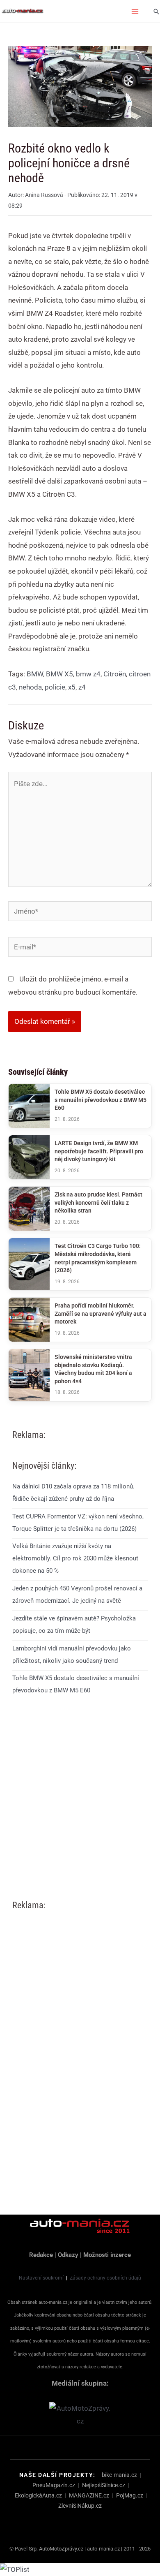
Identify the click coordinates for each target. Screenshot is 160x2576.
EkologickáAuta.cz (38, 2495)
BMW (35, 674)
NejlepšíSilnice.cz (104, 2485)
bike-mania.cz (119, 2475)
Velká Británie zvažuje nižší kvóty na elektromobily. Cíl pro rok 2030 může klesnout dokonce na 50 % (75, 1558)
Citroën (115, 674)
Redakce (41, 2255)
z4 (82, 687)
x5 (72, 687)
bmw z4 (88, 674)
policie (55, 687)
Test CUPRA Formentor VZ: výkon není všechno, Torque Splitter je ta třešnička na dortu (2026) (78, 1523)
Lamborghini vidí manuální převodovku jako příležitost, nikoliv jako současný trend (72, 1655)
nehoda (30, 687)
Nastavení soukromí (41, 2278)
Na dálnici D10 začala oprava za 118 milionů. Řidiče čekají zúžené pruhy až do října (73, 1493)
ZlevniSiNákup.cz (80, 2506)
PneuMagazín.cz (54, 2485)
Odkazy (68, 2255)
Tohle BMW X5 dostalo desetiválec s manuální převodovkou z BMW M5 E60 (76, 1684)
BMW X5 (59, 674)
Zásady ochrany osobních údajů (105, 2278)
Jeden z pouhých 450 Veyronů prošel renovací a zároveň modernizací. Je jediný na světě (77, 1595)
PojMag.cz (130, 2495)
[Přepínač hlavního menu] (135, 12)
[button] (156, 12)
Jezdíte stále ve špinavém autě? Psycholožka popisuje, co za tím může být (74, 1625)
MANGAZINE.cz (89, 2495)
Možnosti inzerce (107, 2255)
